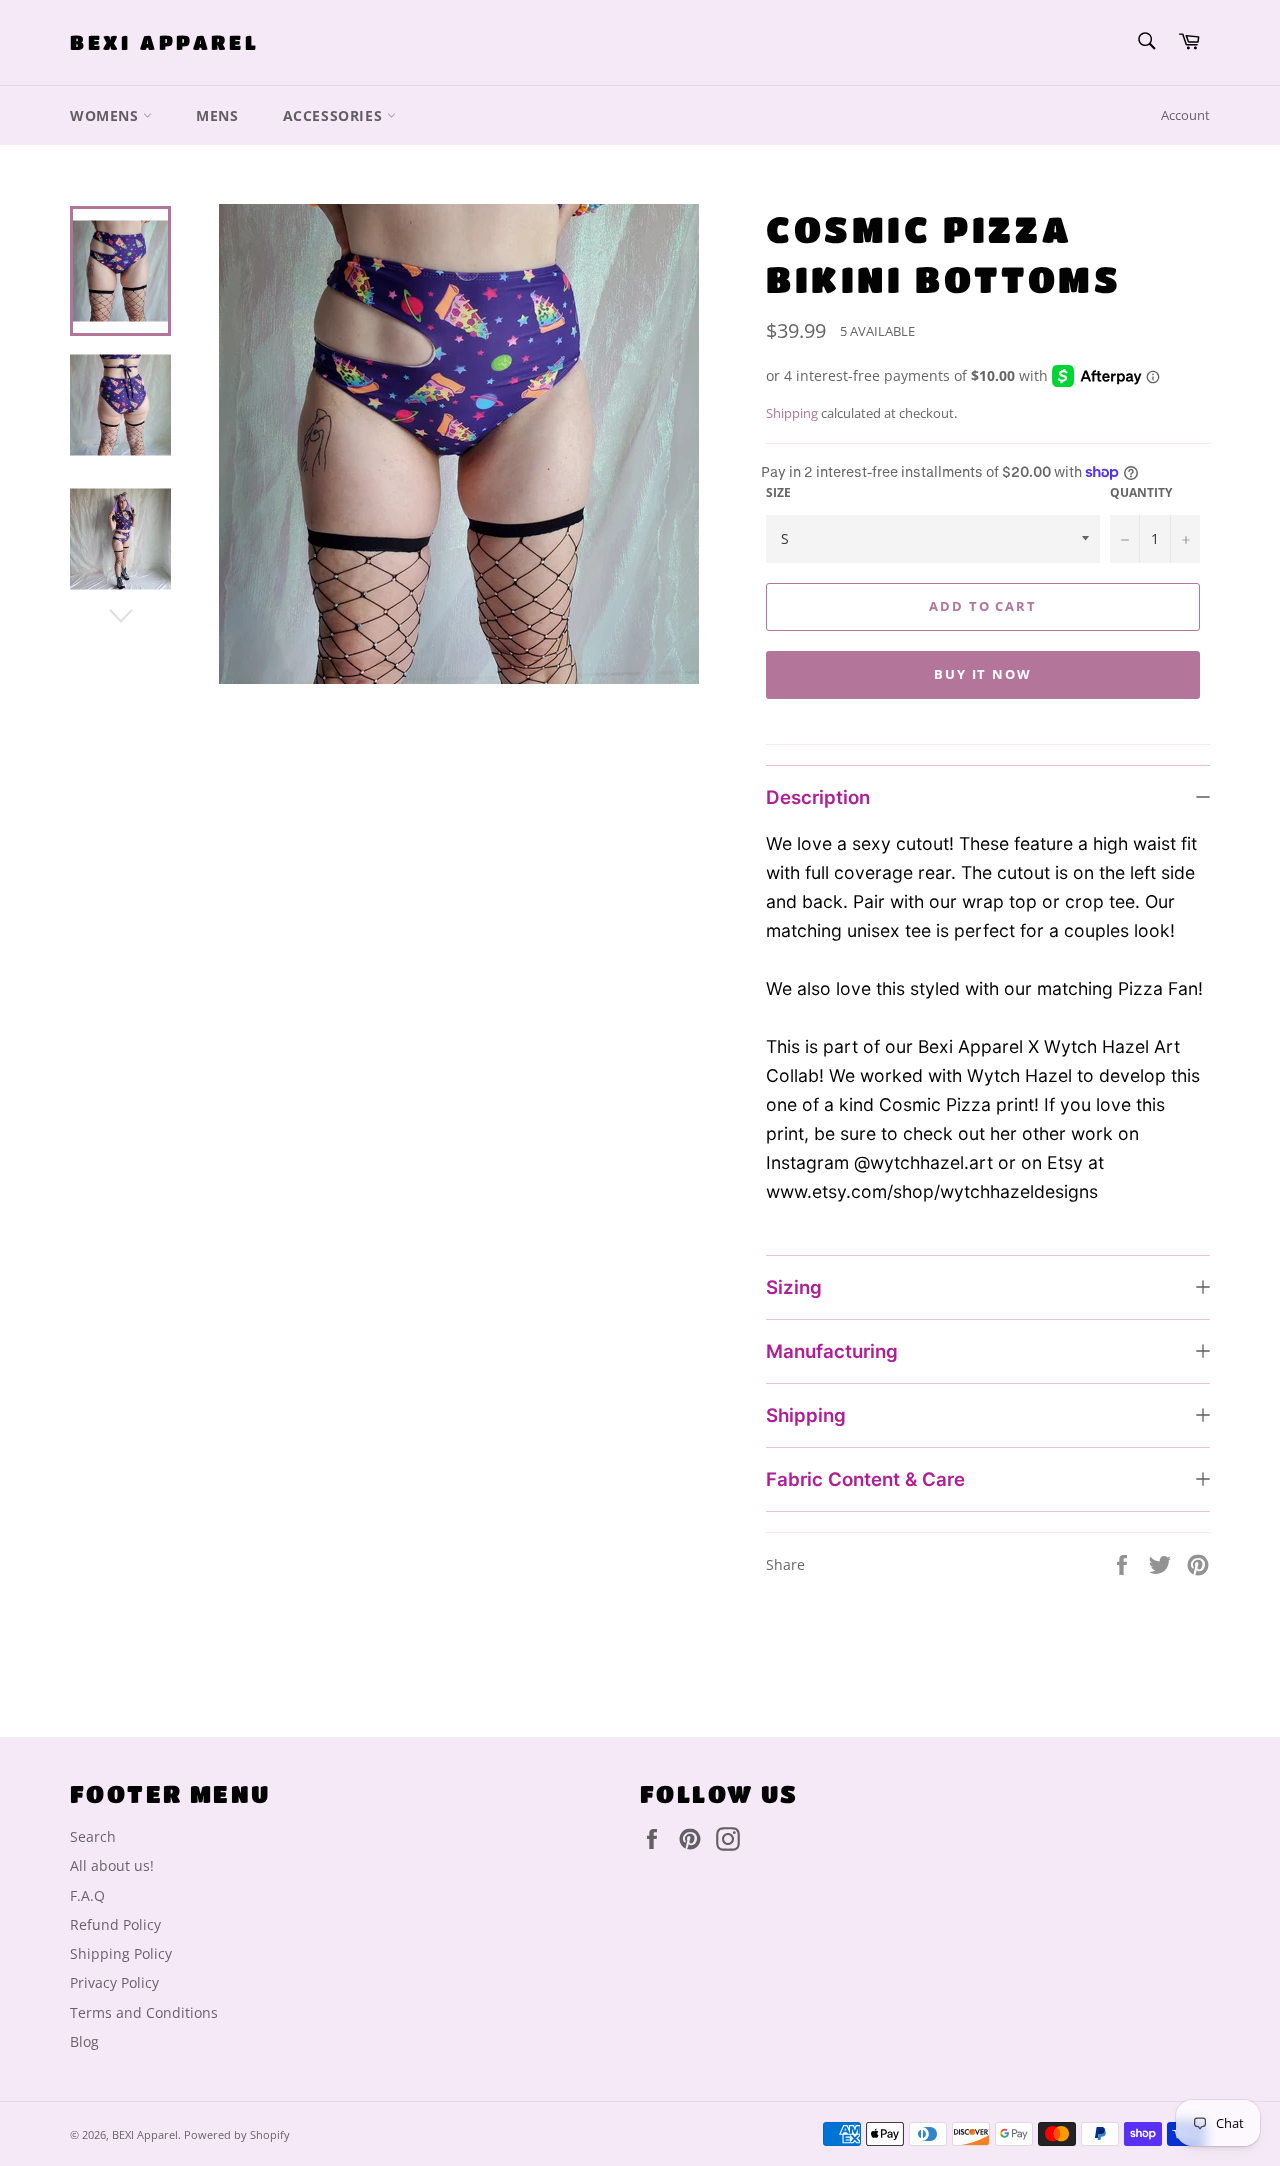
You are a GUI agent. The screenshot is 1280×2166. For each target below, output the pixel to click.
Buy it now (983, 674)
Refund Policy (115, 1924)
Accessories (335, 115)
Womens (106, 115)
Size (778, 493)
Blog (84, 2041)
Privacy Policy (114, 1982)
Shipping (792, 413)
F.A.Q (87, 1895)
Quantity (1141, 493)
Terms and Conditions (144, 2012)
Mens (217, 115)
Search (93, 1836)
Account (1185, 115)
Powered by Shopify (237, 2134)
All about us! (112, 1865)
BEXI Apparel (164, 42)
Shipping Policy (121, 1953)
